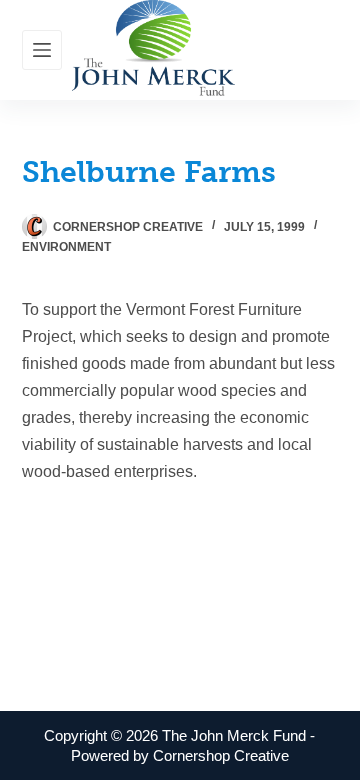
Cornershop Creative (221, 755)
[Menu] (42, 50)
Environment (66, 247)
